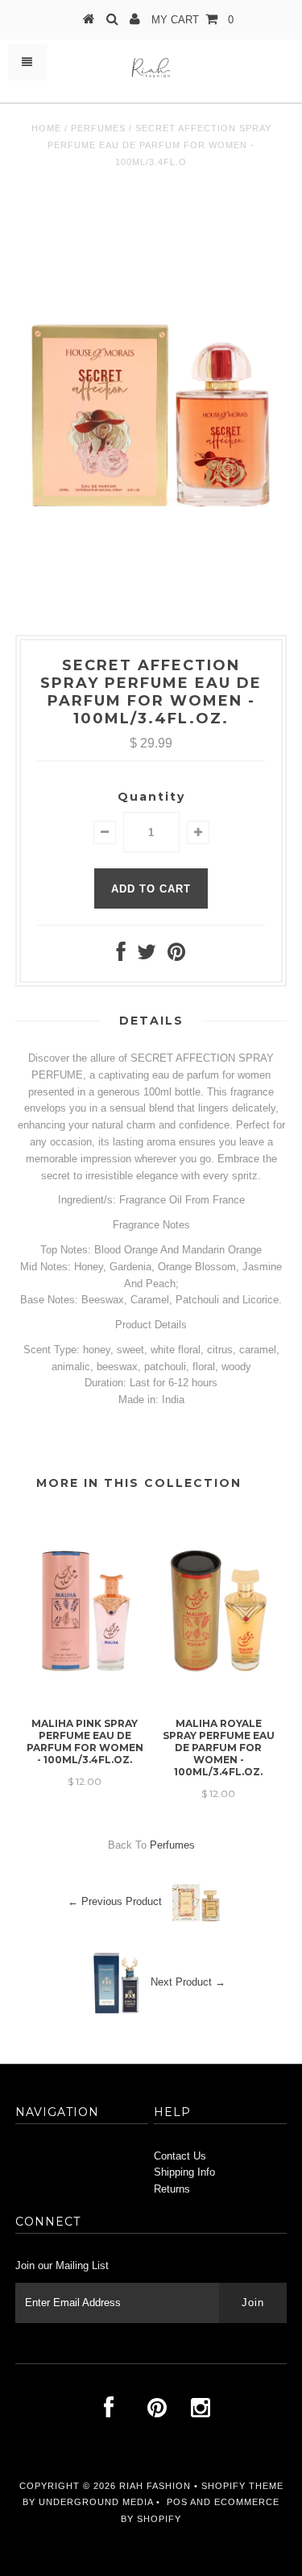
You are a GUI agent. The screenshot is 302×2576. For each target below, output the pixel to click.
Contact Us (180, 2156)
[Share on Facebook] (121, 956)
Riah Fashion (155, 2486)
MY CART (192, 20)
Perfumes (98, 128)
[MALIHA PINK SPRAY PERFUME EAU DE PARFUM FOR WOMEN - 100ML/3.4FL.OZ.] (85, 1702)
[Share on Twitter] (147, 956)
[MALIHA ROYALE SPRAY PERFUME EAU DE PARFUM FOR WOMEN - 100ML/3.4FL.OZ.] (218, 1702)
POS (177, 2502)
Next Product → (188, 1982)
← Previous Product (115, 1901)
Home (46, 128)
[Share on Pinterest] (176, 956)
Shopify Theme (242, 2486)
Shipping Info (184, 2172)
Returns (172, 2189)
